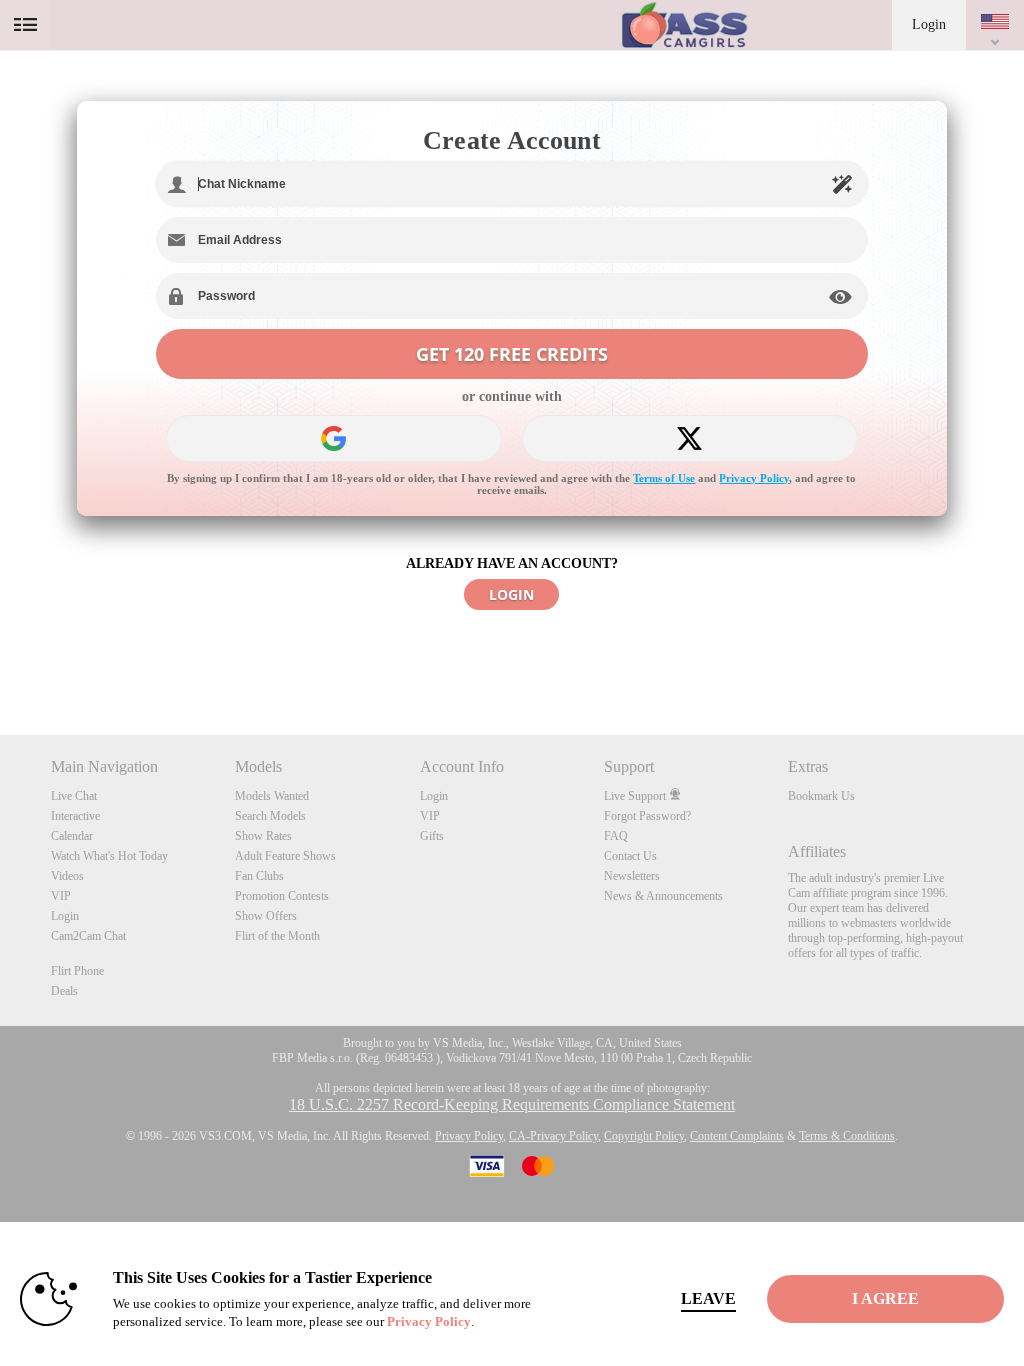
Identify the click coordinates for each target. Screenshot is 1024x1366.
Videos (67, 876)
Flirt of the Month (277, 936)
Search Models (270, 816)
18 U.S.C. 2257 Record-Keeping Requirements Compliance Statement (512, 1104)
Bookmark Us (821, 796)
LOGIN (511, 594)
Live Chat (74, 796)
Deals (64, 991)
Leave (708, 1298)
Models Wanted (272, 796)
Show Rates (263, 836)
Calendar (72, 836)
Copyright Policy (644, 1136)
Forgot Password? (647, 816)
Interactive (75, 816)
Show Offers (266, 916)
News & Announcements (663, 896)
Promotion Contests (282, 896)
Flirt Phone (77, 971)
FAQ (616, 836)
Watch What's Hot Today (109, 856)
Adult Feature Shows (285, 856)
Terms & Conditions (847, 1136)
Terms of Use (664, 478)
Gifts (432, 836)
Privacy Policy (754, 478)
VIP (61, 896)
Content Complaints (737, 1136)
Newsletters (632, 876)
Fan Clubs (259, 876)
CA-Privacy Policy (553, 1136)
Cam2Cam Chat (88, 936)
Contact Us (630, 856)
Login (929, 24)
